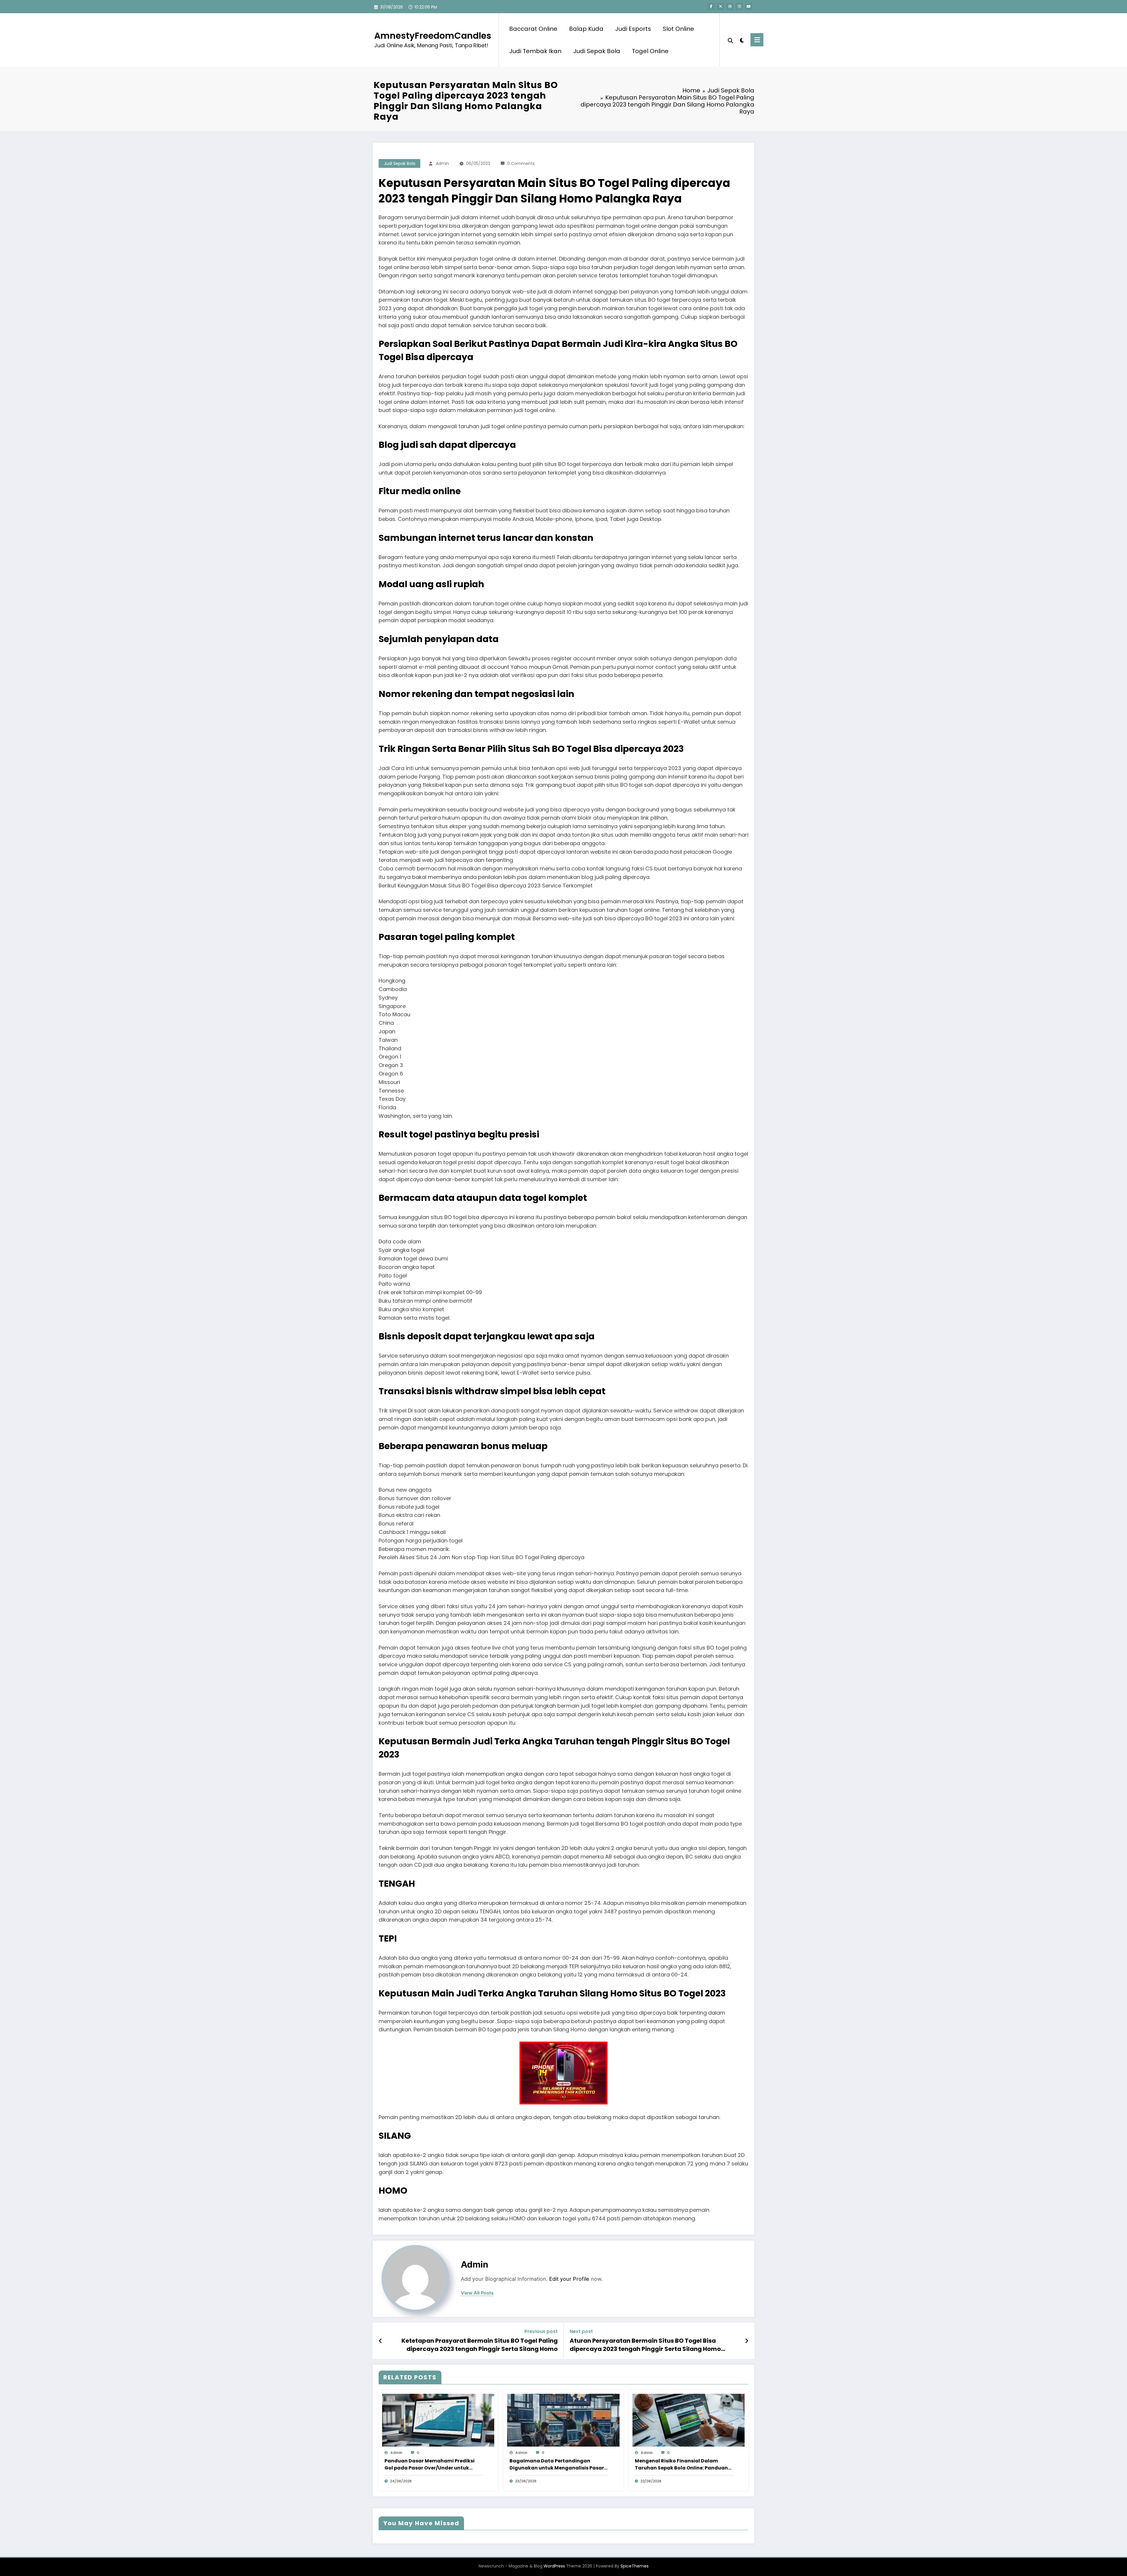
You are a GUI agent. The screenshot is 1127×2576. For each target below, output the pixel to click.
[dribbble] (730, 6)
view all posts (477, 2293)
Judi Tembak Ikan (535, 51)
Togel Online (650, 51)
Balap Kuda (586, 29)
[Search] (730, 40)
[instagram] (739, 6)
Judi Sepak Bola (597, 51)
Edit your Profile (569, 2279)
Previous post (541, 2331)
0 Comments (521, 163)
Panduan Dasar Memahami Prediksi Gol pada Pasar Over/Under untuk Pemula (430, 2464)
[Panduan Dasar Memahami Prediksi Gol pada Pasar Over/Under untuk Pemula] (438, 2420)
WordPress (554, 2566)
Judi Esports (633, 29)
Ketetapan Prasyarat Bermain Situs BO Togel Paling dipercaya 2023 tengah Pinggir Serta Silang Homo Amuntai (480, 2345)
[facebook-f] (711, 6)
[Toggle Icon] (757, 40)
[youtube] (749, 6)
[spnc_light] (742, 40)
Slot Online (678, 29)
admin (442, 163)
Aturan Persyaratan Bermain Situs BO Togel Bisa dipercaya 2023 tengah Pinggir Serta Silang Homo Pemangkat (645, 2345)
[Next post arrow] (747, 2341)
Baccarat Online (533, 29)
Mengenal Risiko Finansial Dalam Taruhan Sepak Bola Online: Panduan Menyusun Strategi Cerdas (681, 2464)
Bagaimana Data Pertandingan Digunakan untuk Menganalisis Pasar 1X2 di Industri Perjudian (557, 2464)
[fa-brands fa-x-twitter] (721, 6)
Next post (581, 2331)
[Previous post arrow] (381, 2341)
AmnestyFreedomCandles (433, 36)
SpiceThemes (635, 2566)
